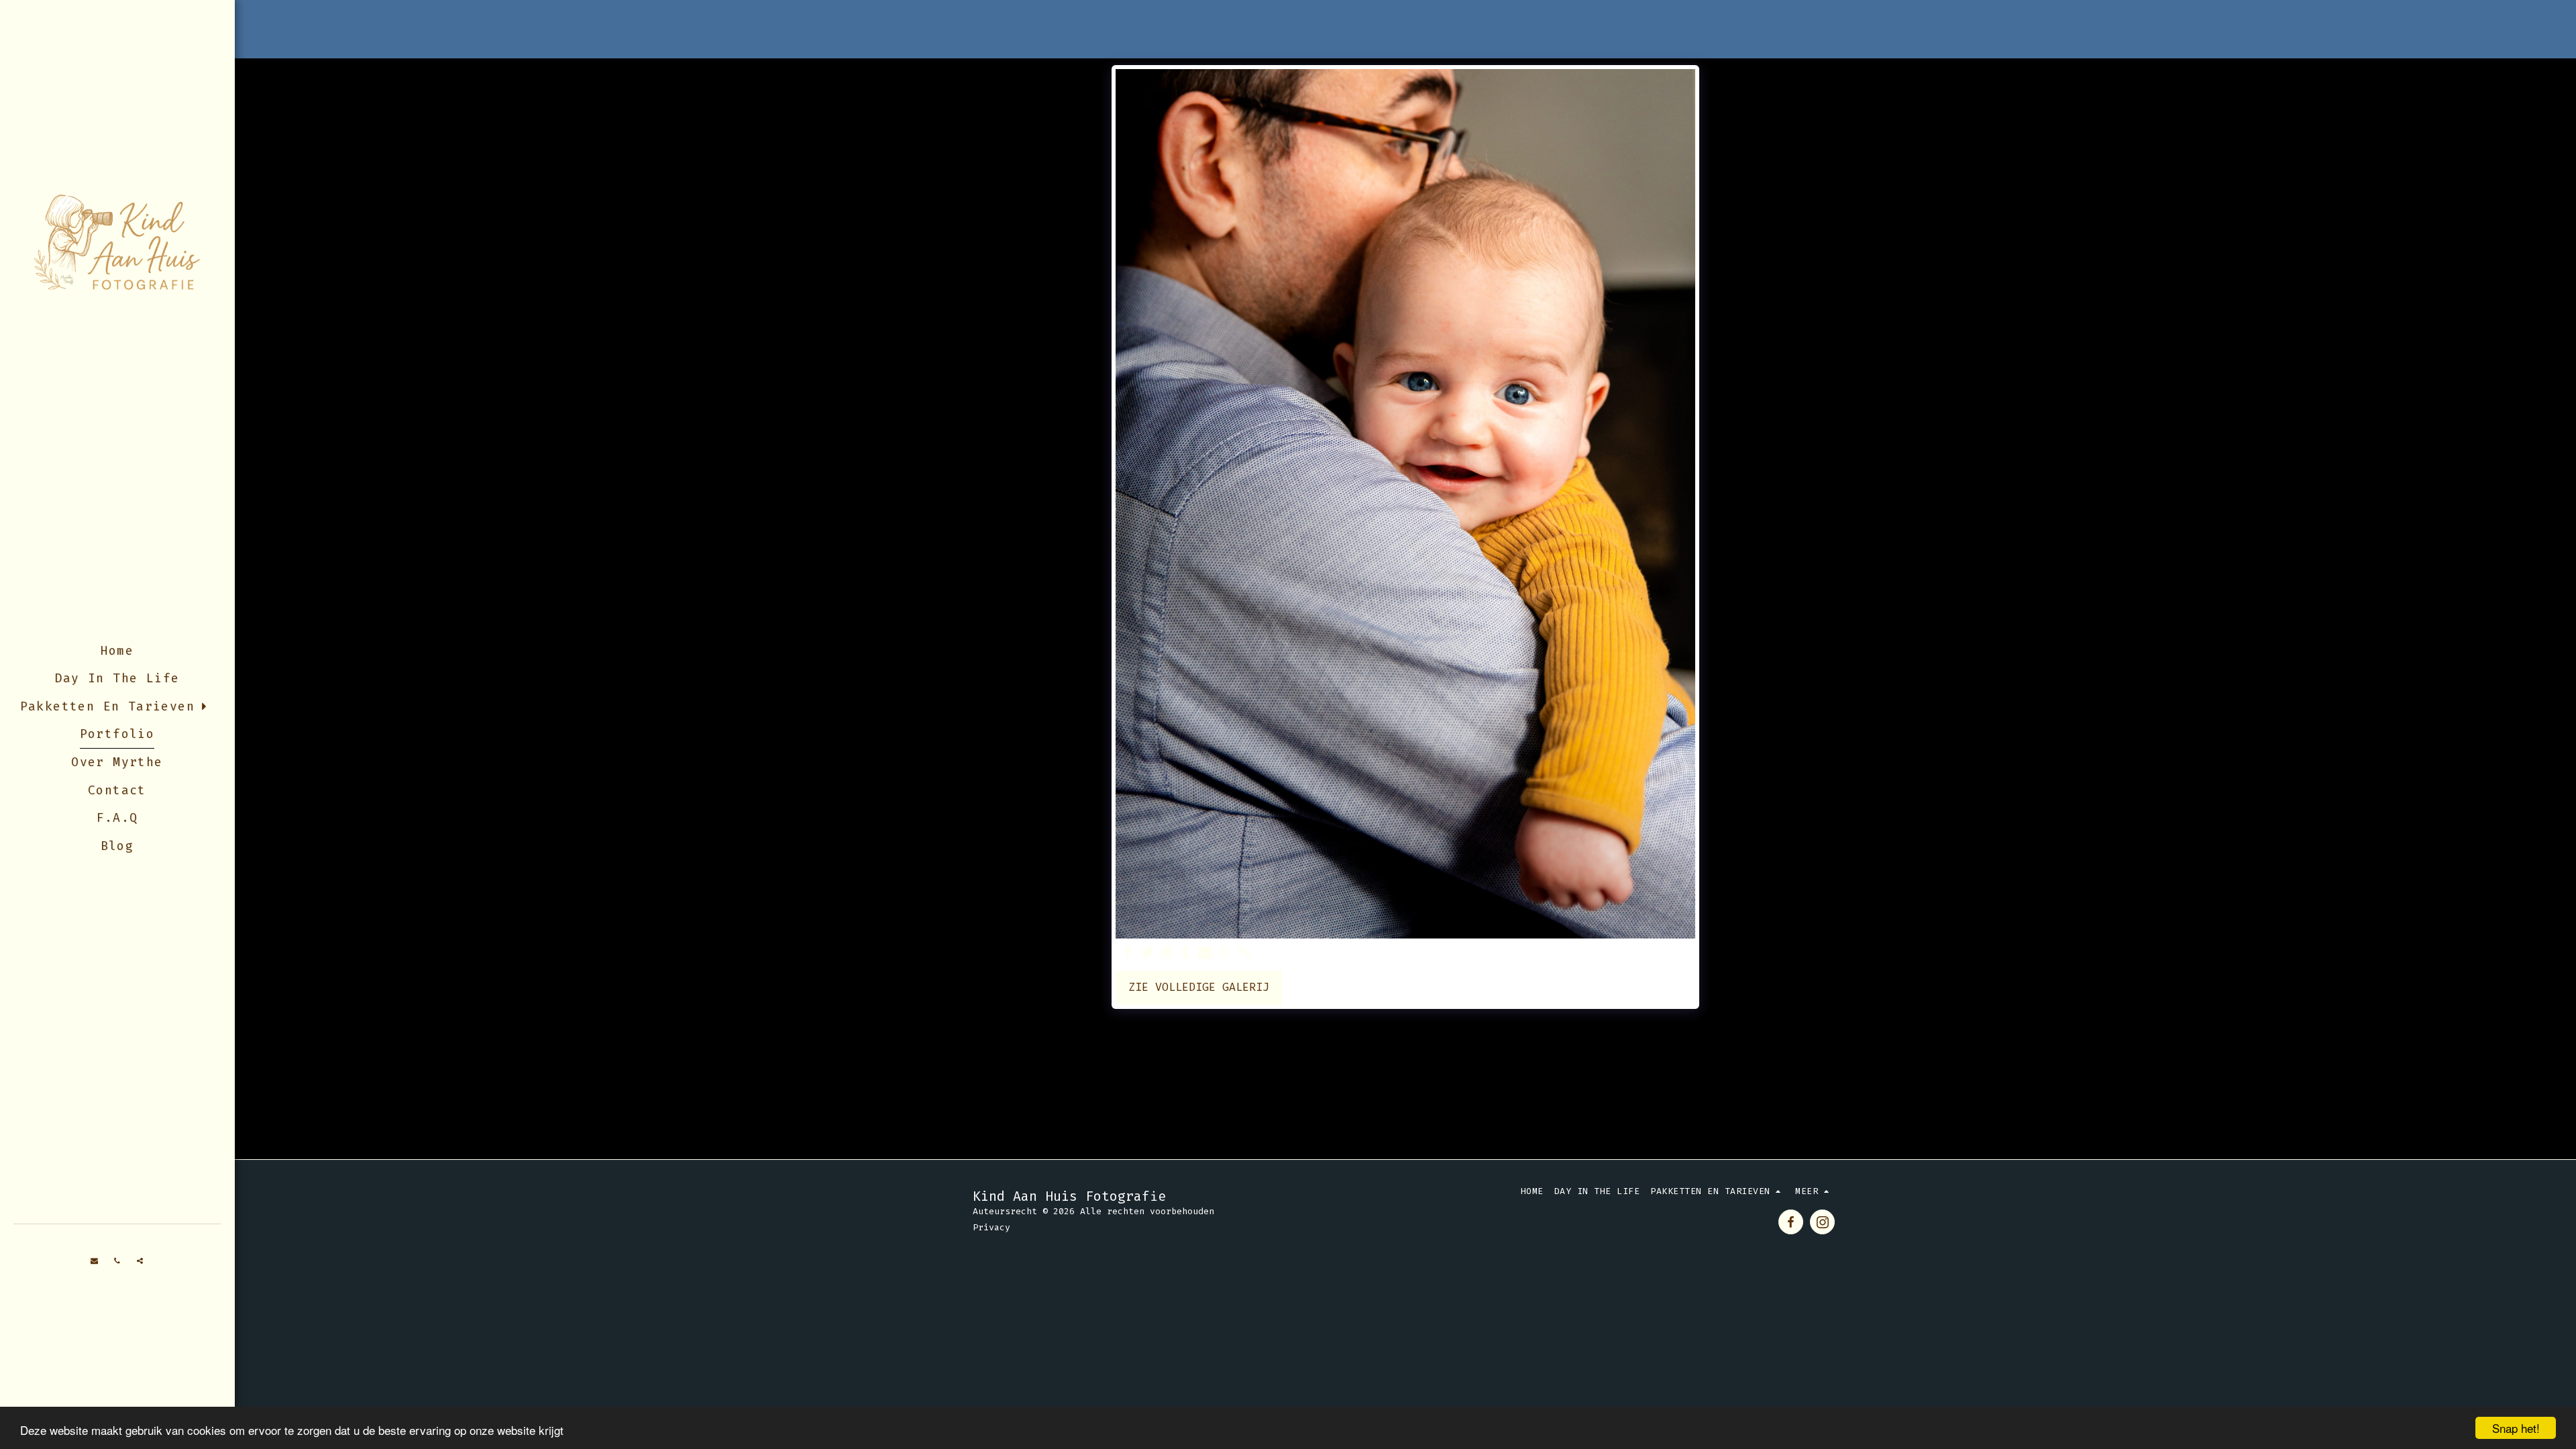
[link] (1244, 953)
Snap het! (2516, 1428)
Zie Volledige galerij (1199, 987)
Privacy (991, 1227)
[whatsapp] (1225, 953)
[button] (95, 1261)
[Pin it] (1167, 953)
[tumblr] (1186, 953)
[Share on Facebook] (1128, 953)
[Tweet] (1147, 953)
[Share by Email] (1205, 953)
